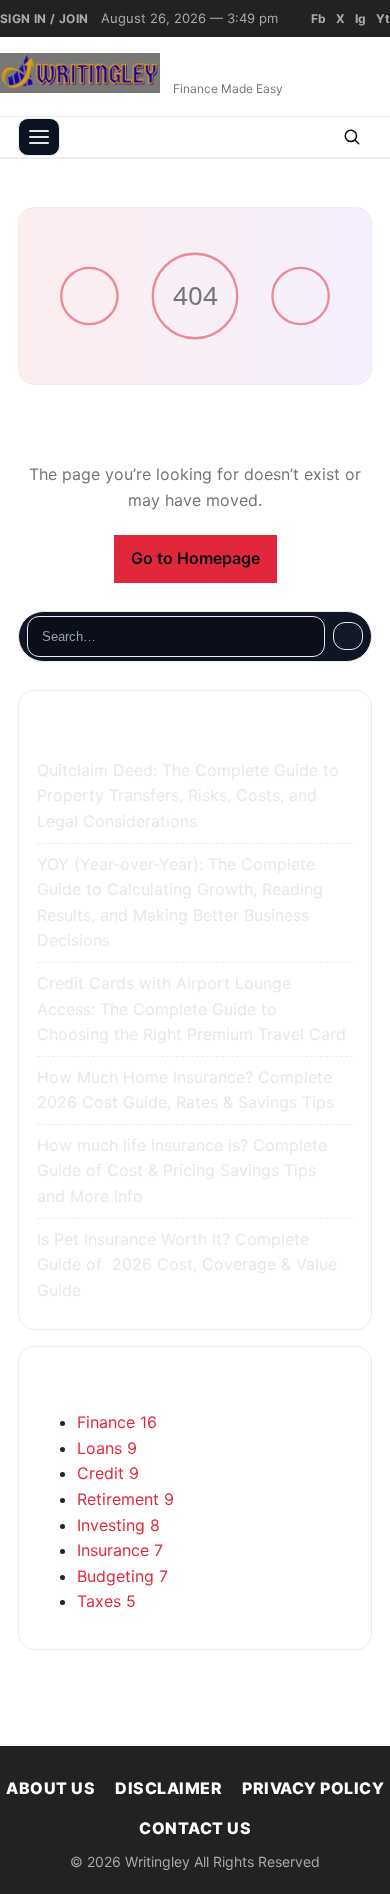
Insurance (120, 1550)
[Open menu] (39, 137)
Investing (118, 1525)
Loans (107, 1448)
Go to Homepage (195, 558)
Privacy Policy (313, 1788)
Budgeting (122, 1576)
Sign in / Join (44, 18)
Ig (360, 18)
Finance (117, 1422)
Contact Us (195, 1828)
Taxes (106, 1601)
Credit (108, 1473)
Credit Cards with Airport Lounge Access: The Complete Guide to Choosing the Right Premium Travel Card (194, 1008)
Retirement (125, 1499)
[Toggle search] (352, 137)
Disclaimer (168, 1788)
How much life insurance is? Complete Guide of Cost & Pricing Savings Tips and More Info (182, 1170)
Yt (383, 18)
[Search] (348, 636)
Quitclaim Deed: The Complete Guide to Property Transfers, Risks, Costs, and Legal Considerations (188, 795)
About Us (50, 1788)
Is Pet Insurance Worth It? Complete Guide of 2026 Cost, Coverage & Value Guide (187, 1264)
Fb (318, 18)
